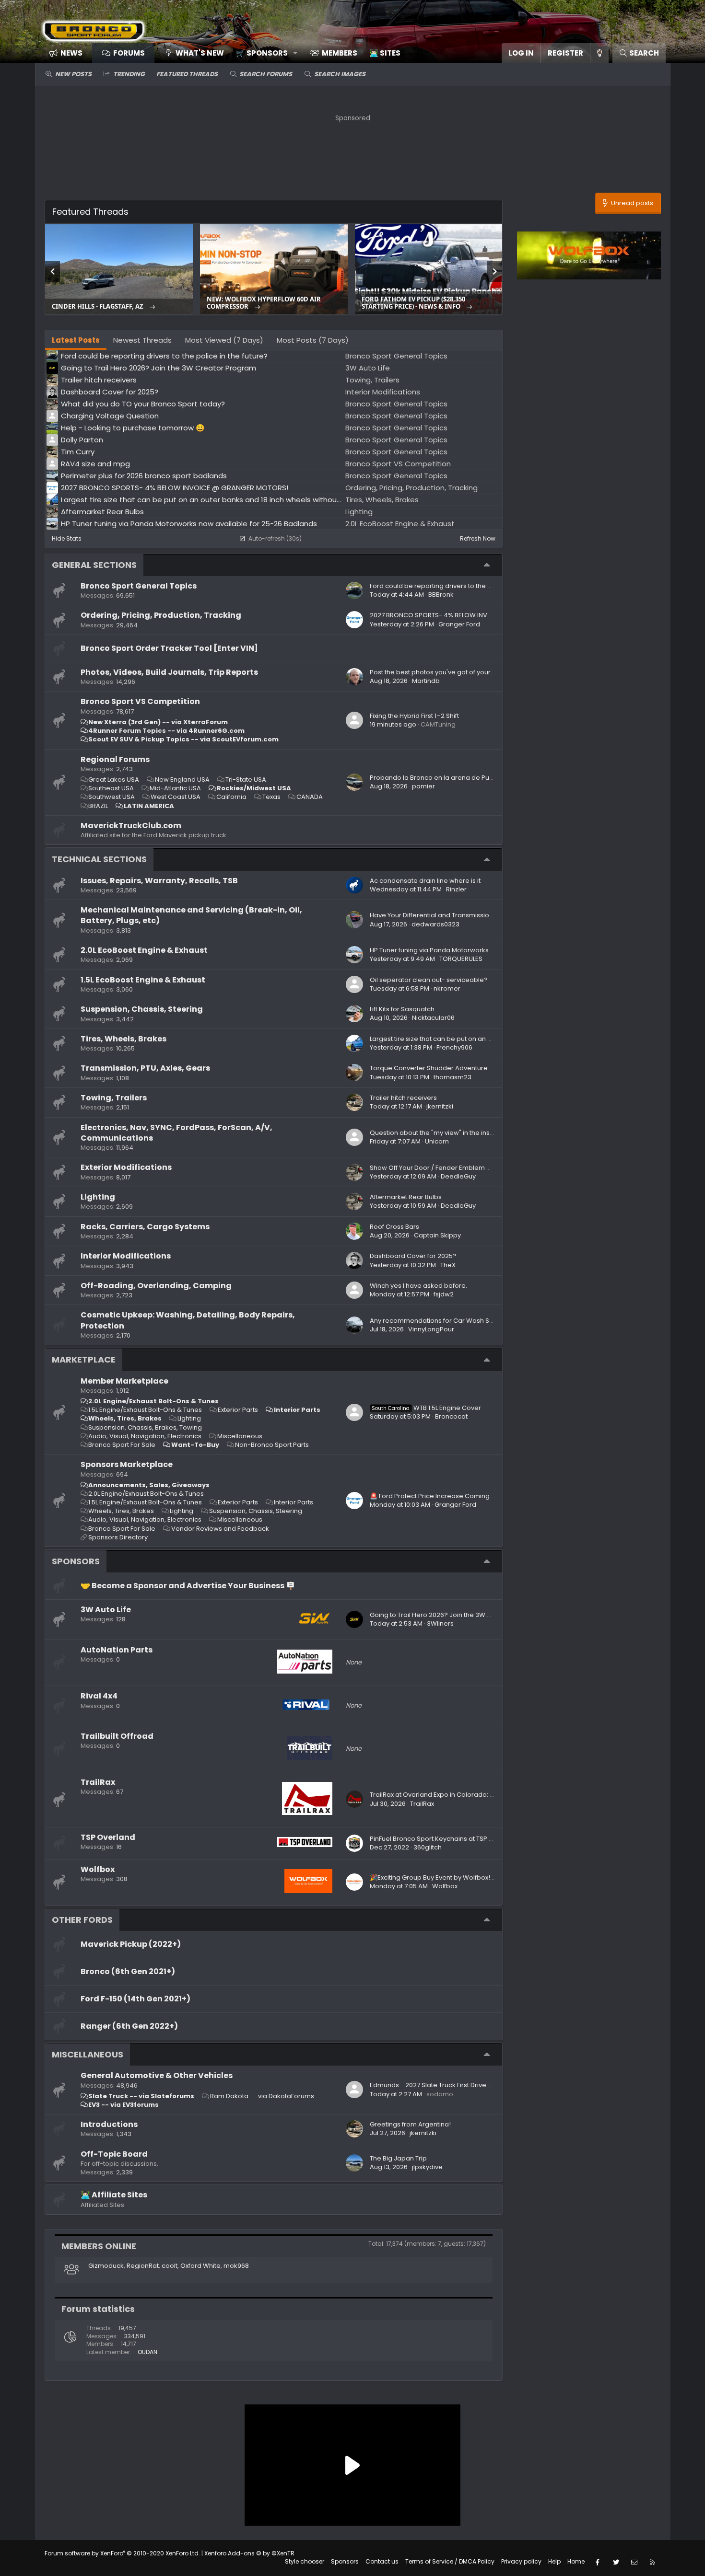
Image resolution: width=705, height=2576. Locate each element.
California (231, 797)
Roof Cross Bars (394, 1227)
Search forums (266, 74)
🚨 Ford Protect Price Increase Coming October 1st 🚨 (452, 1496)
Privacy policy (521, 2561)
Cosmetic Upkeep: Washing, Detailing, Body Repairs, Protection (188, 1320)
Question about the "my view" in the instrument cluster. (454, 1133)
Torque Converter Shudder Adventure (429, 1068)
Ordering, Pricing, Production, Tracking (161, 615)
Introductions (109, 2124)
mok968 (236, 2266)
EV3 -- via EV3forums (123, 2105)
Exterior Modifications (126, 1167)
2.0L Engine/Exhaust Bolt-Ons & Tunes (153, 1401)
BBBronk (441, 595)
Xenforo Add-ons (249, 2553)
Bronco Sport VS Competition (140, 701)
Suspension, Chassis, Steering (142, 1009)
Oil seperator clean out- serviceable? (429, 980)
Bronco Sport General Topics (139, 586)
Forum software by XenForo (122, 2553)
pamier (423, 786)
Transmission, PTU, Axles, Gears (145, 1068)
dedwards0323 (435, 924)
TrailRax (98, 1782)
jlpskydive (427, 2167)
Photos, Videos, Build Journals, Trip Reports (169, 672)
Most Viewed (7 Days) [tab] (224, 340)
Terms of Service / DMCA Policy (450, 2561)
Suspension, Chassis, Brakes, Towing (145, 1427)
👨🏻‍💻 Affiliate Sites (114, 2195)
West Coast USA (176, 797)
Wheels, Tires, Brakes (125, 1418)
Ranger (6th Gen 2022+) (129, 2026)
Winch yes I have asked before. (418, 1286)
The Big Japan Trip (398, 2158)
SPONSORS (76, 1561)
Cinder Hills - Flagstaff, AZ (98, 306)
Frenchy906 (454, 1047)
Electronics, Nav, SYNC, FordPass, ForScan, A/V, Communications (176, 1133)
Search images (340, 74)
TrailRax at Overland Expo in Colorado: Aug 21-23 (445, 1795)
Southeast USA (111, 788)
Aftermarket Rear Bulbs (406, 1197)
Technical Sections (99, 859)
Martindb (426, 681)
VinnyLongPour (431, 1329)
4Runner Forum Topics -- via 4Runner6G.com (166, 731)
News (71, 53)
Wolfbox (98, 1869)
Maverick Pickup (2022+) (131, 1944)
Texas (271, 797)
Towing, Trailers (114, 1098)
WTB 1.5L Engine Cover (426, 1408)
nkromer (447, 988)
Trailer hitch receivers (403, 1098)
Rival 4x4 (99, 1696)
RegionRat (143, 2266)
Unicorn (437, 1141)
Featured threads (187, 74)
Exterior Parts (238, 1410)
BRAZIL (98, 806)
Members (340, 53)
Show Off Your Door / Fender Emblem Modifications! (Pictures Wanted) (479, 1168)
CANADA (310, 797)
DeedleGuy (458, 1176)
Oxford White (200, 2266)
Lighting (98, 1197)
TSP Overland (108, 1837)
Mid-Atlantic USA (175, 788)
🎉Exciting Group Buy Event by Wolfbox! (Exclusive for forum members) (479, 1877)
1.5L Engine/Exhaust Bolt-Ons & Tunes (145, 1410)
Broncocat (451, 1416)
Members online (99, 2246)
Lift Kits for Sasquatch (402, 1009)
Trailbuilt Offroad (117, 1736)
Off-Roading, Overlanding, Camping (156, 1286)
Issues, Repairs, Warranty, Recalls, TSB (159, 881)
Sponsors (345, 2561)
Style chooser (305, 2561)
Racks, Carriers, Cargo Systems (145, 1227)
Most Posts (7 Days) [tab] (313, 340)
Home (576, 2561)
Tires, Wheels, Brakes (123, 1039)
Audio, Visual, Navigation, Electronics (145, 1436)
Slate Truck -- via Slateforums (141, 2096)
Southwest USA (112, 797)
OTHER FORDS (82, 1920)
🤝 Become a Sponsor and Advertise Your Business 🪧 (188, 1586)
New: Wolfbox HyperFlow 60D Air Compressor (264, 303)
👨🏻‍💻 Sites (385, 53)
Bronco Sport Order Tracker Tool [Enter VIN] (169, 648)
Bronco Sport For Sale (122, 1445)
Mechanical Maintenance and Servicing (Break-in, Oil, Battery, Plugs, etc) (191, 915)
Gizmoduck (106, 2266)
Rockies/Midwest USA (254, 788)
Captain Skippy (437, 1235)
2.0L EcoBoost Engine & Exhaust (144, 950)
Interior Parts (297, 1410)
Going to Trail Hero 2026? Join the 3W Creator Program (455, 1615)
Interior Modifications (126, 1256)
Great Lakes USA (114, 780)
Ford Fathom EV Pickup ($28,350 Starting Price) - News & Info (413, 303)
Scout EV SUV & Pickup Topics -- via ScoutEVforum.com (183, 739)
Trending (129, 74)
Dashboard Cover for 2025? (413, 1256)
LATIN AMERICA (149, 806)
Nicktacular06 (433, 1018)
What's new (200, 53)
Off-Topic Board (114, 2154)
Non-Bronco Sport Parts (272, 1445)
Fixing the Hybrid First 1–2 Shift (414, 716)
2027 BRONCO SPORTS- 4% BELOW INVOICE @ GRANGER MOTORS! (470, 615)
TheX (448, 1265)
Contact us (382, 2561)
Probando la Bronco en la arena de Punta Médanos (450, 778)
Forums (129, 53)
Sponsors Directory (118, 1537)
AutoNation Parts (117, 1650)
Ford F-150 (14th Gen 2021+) (135, 1999)
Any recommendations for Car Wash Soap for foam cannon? (465, 1321)
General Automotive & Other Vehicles (157, 2075)
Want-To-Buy (195, 1445)
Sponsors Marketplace (127, 1464)
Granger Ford (459, 624)
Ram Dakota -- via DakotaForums (262, 2096)
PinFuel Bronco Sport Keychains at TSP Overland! (445, 1839)
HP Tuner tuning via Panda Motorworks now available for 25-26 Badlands (483, 950)
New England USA (182, 780)
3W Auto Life (106, 1610)
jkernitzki (440, 1106)
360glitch (428, 1847)
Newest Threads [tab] (142, 340)
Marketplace (84, 1359)
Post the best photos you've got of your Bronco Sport (451, 672)
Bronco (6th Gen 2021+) (128, 1971)
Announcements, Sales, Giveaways (149, 1485)
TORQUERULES (461, 959)
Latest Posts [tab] (76, 340)
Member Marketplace (124, 1381)
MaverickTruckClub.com (131, 826)
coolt (170, 2266)
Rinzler (456, 889)
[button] (264, 53)
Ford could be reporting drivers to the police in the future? (459, 586)
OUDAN (147, 2352)
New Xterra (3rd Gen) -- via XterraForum (158, 722)
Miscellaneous (240, 1436)
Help (554, 2561)
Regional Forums (115, 759)
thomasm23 (452, 1077)
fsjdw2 (444, 1294)
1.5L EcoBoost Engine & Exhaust (143, 980)
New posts (73, 74)
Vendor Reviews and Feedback (220, 1529)
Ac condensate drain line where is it (425, 881)
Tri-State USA (246, 780)
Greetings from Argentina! (410, 2124)
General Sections (94, 565)
